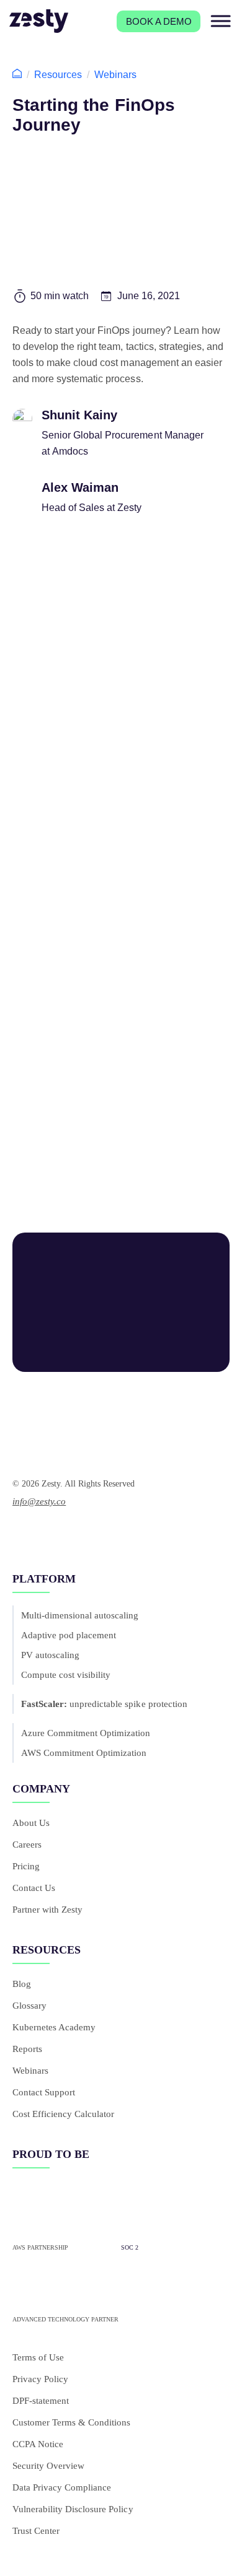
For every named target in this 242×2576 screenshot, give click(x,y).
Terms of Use (38, 2357)
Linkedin (20, 1533)
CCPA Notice (38, 2444)
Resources (58, 75)
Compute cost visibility (66, 1675)
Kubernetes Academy (54, 2027)
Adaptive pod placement (69, 1635)
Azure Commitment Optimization (86, 1733)
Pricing (26, 1866)
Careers (27, 1845)
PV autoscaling (50, 1655)
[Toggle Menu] (215, 21)
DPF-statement (41, 2401)
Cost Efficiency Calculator (63, 2114)
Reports (27, 2049)
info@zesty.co (39, 1501)
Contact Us (34, 1888)
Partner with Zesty (47, 1910)
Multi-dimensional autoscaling (80, 1615)
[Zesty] (39, 21)
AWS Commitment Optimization (84, 1753)
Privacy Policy (40, 2379)
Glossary (29, 2006)
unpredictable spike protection (104, 1704)
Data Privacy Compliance (62, 2487)
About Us (31, 1823)
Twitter (83, 1533)
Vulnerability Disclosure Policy (73, 2509)
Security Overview (48, 2466)
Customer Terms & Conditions (71, 2422)
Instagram (106, 1533)
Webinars (115, 75)
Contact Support (44, 2092)
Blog (22, 1984)
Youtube (44, 1533)
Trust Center (36, 2531)
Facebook (67, 1533)
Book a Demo (159, 21)
